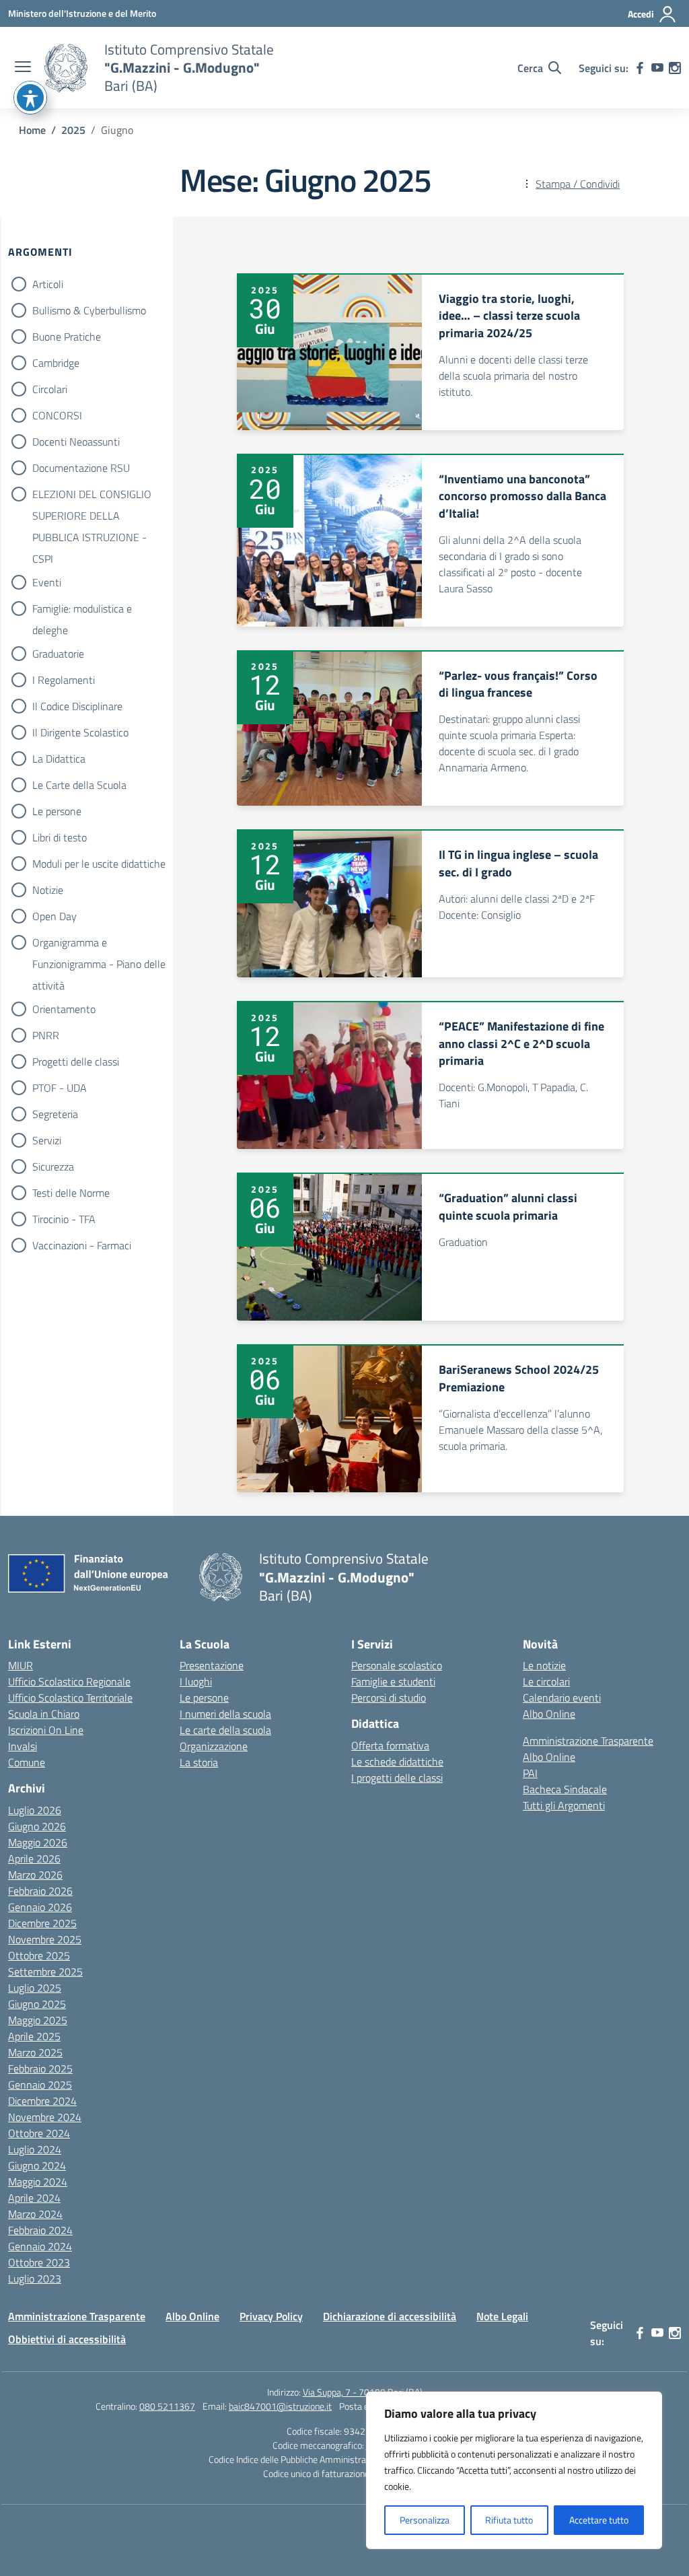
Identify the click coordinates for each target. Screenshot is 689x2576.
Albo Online (549, 1714)
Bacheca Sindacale (565, 1789)
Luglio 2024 (35, 2149)
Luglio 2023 (35, 2278)
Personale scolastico (397, 1665)
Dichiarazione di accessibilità (390, 2316)
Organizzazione (214, 1746)
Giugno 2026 (37, 1826)
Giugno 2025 (37, 2004)
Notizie (48, 890)
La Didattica (59, 759)
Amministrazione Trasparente (588, 1741)
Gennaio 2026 (40, 1907)
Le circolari (546, 1681)
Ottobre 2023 (39, 2262)
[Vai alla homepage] (66, 68)
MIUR (21, 1665)
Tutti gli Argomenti (564, 1805)
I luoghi (196, 1681)
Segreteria (55, 1114)
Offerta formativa (390, 1745)
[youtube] (657, 68)
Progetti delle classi (76, 1061)
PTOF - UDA (60, 1088)
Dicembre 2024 (42, 2101)
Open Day (55, 916)
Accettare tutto (599, 2520)
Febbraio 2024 (40, 2230)
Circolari (50, 389)
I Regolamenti (64, 680)
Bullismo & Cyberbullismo (89, 310)
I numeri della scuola (225, 1714)
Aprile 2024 (34, 2198)
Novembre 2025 (45, 1939)
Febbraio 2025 (40, 2068)
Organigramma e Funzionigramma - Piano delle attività (99, 944)
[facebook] (640, 68)
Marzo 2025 (35, 2052)
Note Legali (502, 2316)
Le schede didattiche (397, 1762)
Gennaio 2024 (40, 2246)
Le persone (57, 811)
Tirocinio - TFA (64, 1219)
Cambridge (56, 363)
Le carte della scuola (225, 1730)
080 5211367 (167, 2406)
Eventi (47, 582)
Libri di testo (60, 837)
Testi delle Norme (71, 1193)
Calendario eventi (562, 1698)
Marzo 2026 (35, 1875)
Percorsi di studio (389, 1698)
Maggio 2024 (38, 2182)
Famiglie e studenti (393, 1681)
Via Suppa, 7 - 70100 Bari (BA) (363, 2392)
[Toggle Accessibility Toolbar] (30, 98)
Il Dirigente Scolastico (80, 732)
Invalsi (23, 1746)
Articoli (48, 284)
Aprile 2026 (34, 1858)
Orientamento (64, 1009)
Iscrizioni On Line (46, 1730)
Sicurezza (53, 1167)
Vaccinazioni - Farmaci (82, 1245)
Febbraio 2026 (40, 1891)
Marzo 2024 (35, 2214)
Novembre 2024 (45, 2117)
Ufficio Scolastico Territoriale (70, 1698)
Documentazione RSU (81, 468)
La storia (199, 1762)
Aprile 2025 (34, 2036)
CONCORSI (57, 415)
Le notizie (544, 1665)
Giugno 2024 (37, 2165)
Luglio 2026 (35, 1810)
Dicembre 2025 (42, 1923)
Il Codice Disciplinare (77, 706)
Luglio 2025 (35, 1988)
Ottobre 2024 (39, 2133)
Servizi (47, 1140)
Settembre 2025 (45, 1972)
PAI (530, 1773)
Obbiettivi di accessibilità (67, 2339)
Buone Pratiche (67, 337)
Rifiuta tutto (509, 2520)
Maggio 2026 (38, 1842)
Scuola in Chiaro (44, 1714)
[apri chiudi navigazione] (23, 68)
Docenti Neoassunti (76, 442)
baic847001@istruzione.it (280, 2406)
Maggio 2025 (38, 2020)
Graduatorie (58, 654)
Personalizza (425, 2520)
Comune (27, 1762)
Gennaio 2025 (40, 2085)
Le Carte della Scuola (79, 785)
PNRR (46, 1035)
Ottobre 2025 (39, 1955)
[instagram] (675, 68)
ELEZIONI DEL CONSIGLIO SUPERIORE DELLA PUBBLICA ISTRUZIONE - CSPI (92, 495)
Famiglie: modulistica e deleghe (82, 610)
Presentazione (212, 1665)
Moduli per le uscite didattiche (99, 864)
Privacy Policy (271, 2316)
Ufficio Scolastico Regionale (69, 1681)
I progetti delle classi (397, 1778)
